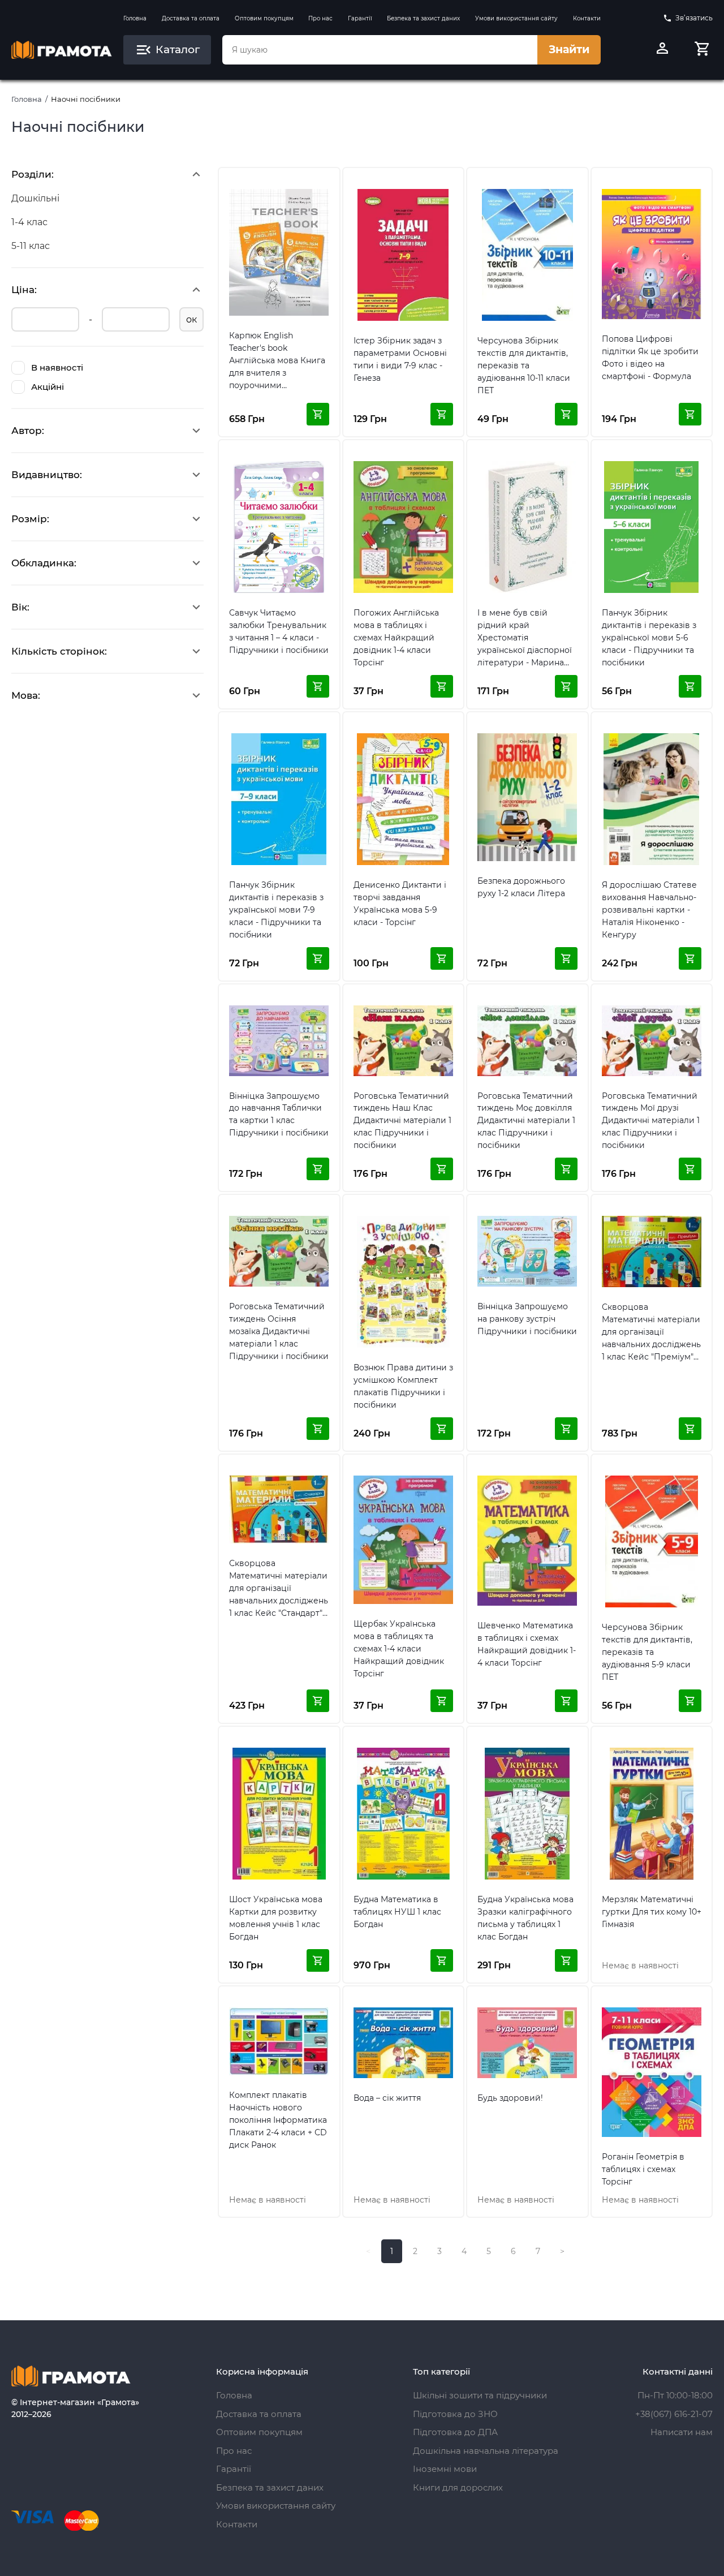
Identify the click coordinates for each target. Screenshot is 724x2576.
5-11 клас (31, 246)
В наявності (57, 367)
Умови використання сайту (516, 18)
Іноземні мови (445, 2469)
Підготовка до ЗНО (455, 2414)
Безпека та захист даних (423, 18)
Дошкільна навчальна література (486, 2451)
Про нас (320, 18)
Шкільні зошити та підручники (480, 2395)
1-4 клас (29, 222)
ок (191, 319)
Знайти (569, 50)
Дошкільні (35, 198)
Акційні (48, 387)
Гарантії (360, 18)
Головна (135, 18)
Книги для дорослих (458, 2487)
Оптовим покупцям (264, 18)
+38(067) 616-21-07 (674, 2414)
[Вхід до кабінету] (662, 50)
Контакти (587, 18)
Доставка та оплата (191, 18)
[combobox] (380, 50)
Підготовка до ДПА (455, 2432)
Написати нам (682, 2432)
